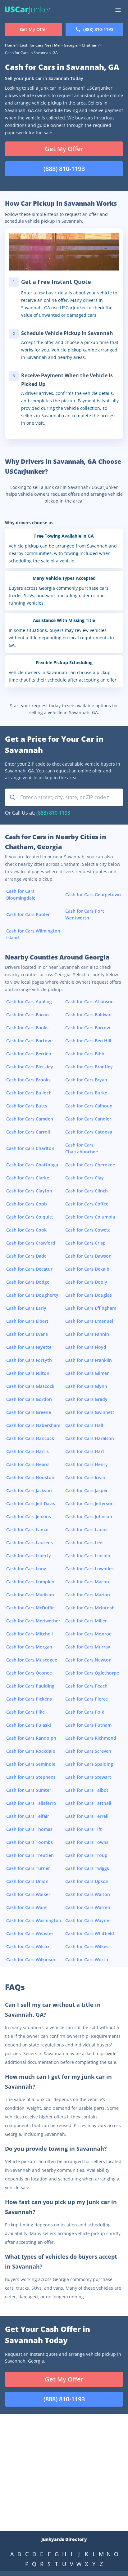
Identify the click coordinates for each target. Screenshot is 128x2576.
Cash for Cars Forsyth (29, 1360)
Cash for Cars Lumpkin (30, 1582)
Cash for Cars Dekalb (87, 1269)
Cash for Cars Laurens (30, 1543)
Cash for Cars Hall (84, 1425)
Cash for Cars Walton (88, 1894)
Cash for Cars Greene (29, 1412)
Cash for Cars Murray (88, 1647)
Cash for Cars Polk (85, 1712)
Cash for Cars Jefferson (89, 1503)
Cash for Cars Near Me (40, 45)
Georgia (71, 45)
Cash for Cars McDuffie (30, 1608)
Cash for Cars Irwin (85, 1477)
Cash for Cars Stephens (31, 1777)
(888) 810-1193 (53, 813)
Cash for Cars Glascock (30, 1386)
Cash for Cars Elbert (27, 1321)
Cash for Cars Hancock (30, 1438)
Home (10, 45)
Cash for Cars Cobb (27, 1204)
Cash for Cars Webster (30, 1933)
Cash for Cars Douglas (89, 1295)
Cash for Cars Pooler (28, 914)
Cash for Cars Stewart (88, 1777)
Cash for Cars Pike (25, 1712)
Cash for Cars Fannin (87, 1334)
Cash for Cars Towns (87, 1842)
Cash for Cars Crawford (31, 1243)
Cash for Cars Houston (30, 1477)
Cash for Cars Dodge (28, 1282)
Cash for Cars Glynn (86, 1386)
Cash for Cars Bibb (85, 1054)
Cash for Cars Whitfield (90, 1933)
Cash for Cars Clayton (29, 1191)
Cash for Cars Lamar (28, 1529)
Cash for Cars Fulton (28, 1373)
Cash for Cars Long (26, 1569)
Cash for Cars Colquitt (30, 1217)
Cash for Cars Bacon (27, 1015)
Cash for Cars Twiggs (87, 1868)
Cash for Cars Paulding (30, 1686)
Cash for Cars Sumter (29, 1790)
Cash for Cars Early (26, 1308)
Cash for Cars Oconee (29, 1673)
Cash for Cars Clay (85, 1178)
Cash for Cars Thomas (29, 1829)
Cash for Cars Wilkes (87, 1946)
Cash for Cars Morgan (29, 1647)
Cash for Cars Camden (30, 1119)
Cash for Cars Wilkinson (31, 1959)
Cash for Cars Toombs (30, 1842)
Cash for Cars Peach (86, 1686)
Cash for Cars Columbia (90, 1217)
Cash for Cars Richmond (91, 1738)
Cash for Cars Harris (27, 1451)
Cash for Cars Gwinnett (90, 1412)
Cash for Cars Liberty (29, 1556)
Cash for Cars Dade (26, 1256)
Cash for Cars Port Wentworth (85, 914)
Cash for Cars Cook (26, 1230)
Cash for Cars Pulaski (29, 1725)
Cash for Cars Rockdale (31, 1751)
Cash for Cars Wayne (87, 1920)
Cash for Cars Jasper (87, 1490)
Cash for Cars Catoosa (89, 1132)
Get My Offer (64, 149)
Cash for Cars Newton (88, 1660)
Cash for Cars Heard (27, 1464)
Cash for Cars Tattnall (88, 1803)
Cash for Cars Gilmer (87, 1373)
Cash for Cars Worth (87, 1959)
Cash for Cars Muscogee (32, 1660)
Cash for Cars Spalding (89, 1764)
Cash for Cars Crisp (85, 1243)
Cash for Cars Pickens (29, 1699)
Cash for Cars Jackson (29, 1490)
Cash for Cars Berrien (29, 1054)
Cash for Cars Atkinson (89, 1002)
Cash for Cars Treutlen (30, 1855)
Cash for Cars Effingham (91, 1308)
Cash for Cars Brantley (89, 1067)
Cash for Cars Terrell (87, 1816)
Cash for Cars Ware (26, 1907)
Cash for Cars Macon (87, 1582)
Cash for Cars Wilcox (28, 1946)
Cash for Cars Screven (88, 1751)
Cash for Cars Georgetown (93, 894)
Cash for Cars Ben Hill (88, 1041)
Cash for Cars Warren (88, 1907)
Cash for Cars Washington (34, 1920)
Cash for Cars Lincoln (88, 1556)
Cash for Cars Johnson (89, 1516)
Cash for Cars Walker (28, 1894)
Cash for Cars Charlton (30, 1148)
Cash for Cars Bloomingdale (21, 894)
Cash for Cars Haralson (90, 1438)
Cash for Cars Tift (84, 1829)
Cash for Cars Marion (88, 1595)
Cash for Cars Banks (27, 1028)
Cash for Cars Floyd (86, 1347)
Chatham (90, 45)
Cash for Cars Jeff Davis (31, 1503)
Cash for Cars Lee (84, 1543)
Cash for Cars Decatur (29, 1269)
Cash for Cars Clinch (87, 1191)
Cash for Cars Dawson (88, 1256)
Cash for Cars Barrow (88, 1028)
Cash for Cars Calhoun (89, 1106)
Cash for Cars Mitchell (30, 1634)
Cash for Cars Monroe (88, 1634)
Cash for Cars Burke (86, 1093)
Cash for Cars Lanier (87, 1529)
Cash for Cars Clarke (28, 1178)
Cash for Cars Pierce (87, 1699)
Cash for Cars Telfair (28, 1816)
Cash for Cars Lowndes (89, 1569)
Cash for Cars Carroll (28, 1132)
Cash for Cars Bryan (86, 1080)
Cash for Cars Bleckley (30, 1067)
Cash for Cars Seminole (31, 1764)
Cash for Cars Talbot (87, 1790)
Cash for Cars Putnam (88, 1725)
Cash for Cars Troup (86, 1855)
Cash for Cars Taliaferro (31, 1803)
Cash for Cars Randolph (31, 1738)
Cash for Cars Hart (85, 1451)
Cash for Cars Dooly (86, 1282)
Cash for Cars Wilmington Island (33, 934)
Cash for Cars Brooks (28, 1080)
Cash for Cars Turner (28, 1868)
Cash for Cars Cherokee (90, 1165)
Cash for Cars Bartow (29, 1041)
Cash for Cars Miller (86, 1621)
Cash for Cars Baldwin (88, 1015)
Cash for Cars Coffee (87, 1204)
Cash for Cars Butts (27, 1106)
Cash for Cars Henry (87, 1464)
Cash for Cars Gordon (29, 1399)
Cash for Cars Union (27, 1881)
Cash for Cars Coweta (88, 1230)
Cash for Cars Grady (86, 1399)
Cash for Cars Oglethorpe (92, 1673)
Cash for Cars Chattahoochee (82, 1148)
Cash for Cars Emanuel (89, 1321)
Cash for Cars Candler (88, 1119)
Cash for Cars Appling (29, 1002)
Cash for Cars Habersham (33, 1425)
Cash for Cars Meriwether (33, 1621)
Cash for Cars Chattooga (32, 1165)
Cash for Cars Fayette (29, 1347)
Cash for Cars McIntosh (90, 1608)
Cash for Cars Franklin (89, 1360)
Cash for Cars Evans (27, 1334)
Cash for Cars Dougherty (32, 1295)
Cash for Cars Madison (30, 1595)
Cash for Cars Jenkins (29, 1516)
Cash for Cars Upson (87, 1881)
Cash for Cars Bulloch (29, 1093)
